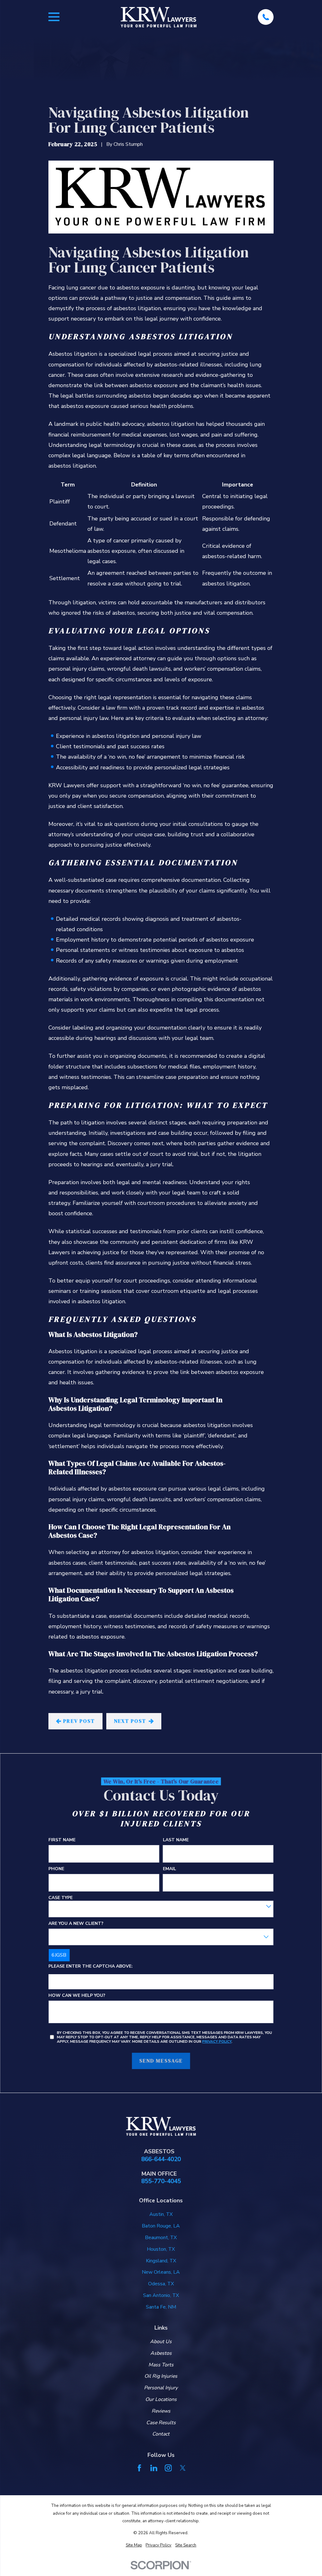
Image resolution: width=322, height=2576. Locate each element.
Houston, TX (161, 2249)
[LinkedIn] (154, 2468)
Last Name (176, 1840)
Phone (56, 1869)
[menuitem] (134, 2545)
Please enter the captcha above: (91, 1966)
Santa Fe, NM (161, 2307)
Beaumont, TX (161, 2238)
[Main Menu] (54, 17)
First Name (62, 1840)
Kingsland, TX (161, 2261)
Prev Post (79, 1721)
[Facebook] (139, 2468)
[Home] (159, 17)
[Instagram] (168, 2468)
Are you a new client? (76, 1923)
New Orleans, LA (161, 2272)
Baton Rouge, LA (161, 2226)
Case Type (61, 1898)
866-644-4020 (161, 2159)
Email (169, 1869)
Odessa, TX (161, 2284)
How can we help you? (77, 1996)
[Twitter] (183, 2468)
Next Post (130, 1721)
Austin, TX (161, 2214)
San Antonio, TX (161, 2295)
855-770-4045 (161, 2181)
